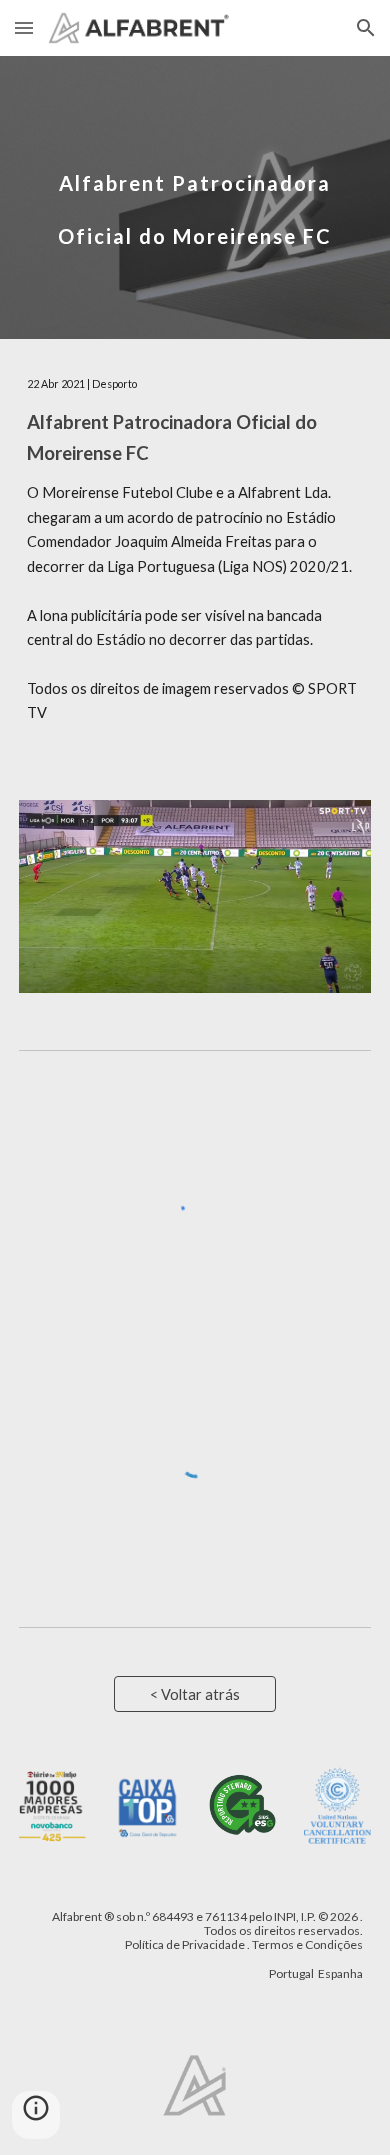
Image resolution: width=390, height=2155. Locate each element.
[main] (195, 197)
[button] (24, 27)
